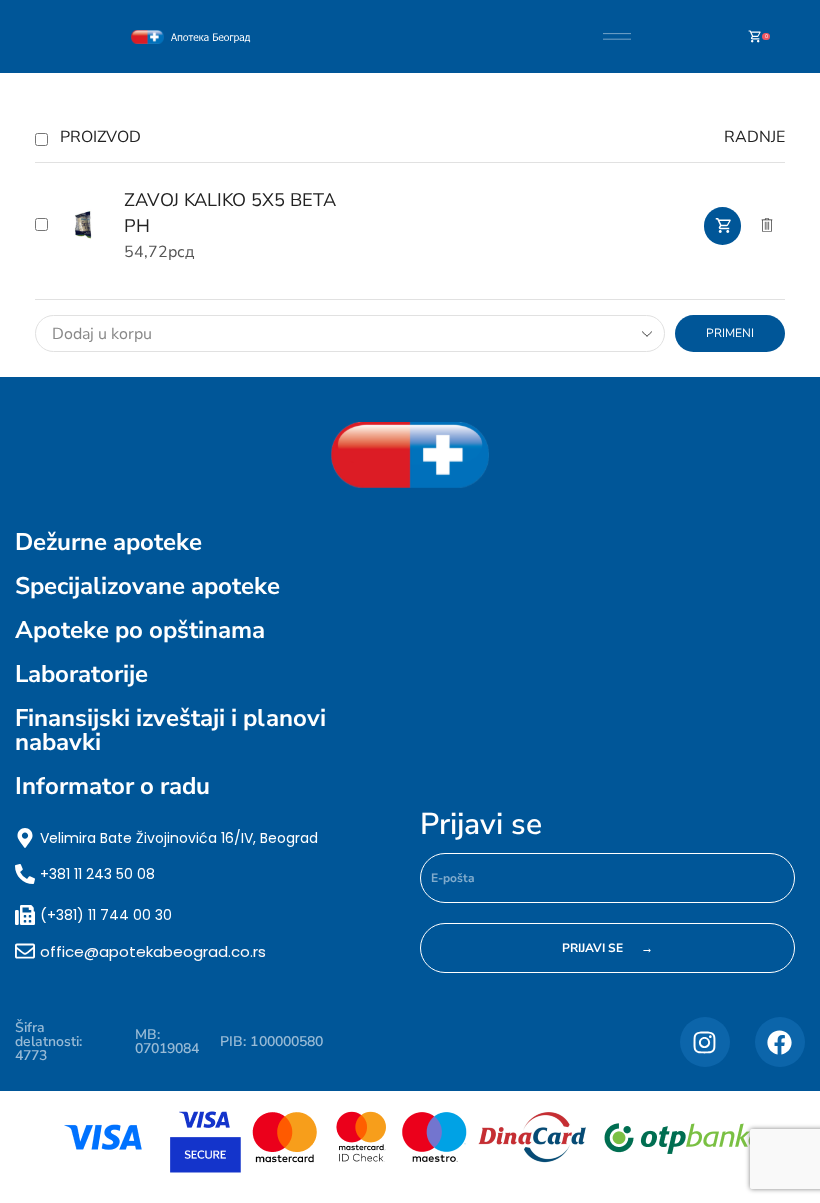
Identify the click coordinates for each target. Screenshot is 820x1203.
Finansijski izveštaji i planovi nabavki (170, 730)
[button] (722, 226)
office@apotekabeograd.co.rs (153, 951)
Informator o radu (112, 786)
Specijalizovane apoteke (147, 586)
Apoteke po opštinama (140, 630)
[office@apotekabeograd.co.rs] (25, 951)
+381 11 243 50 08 (97, 874)
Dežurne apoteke (108, 542)
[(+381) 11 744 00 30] (25, 915)
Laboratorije (81, 674)
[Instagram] (705, 1042)
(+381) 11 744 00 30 (106, 915)
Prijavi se (481, 825)
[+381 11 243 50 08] (25, 874)
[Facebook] (780, 1042)
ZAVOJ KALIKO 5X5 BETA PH (230, 213)
